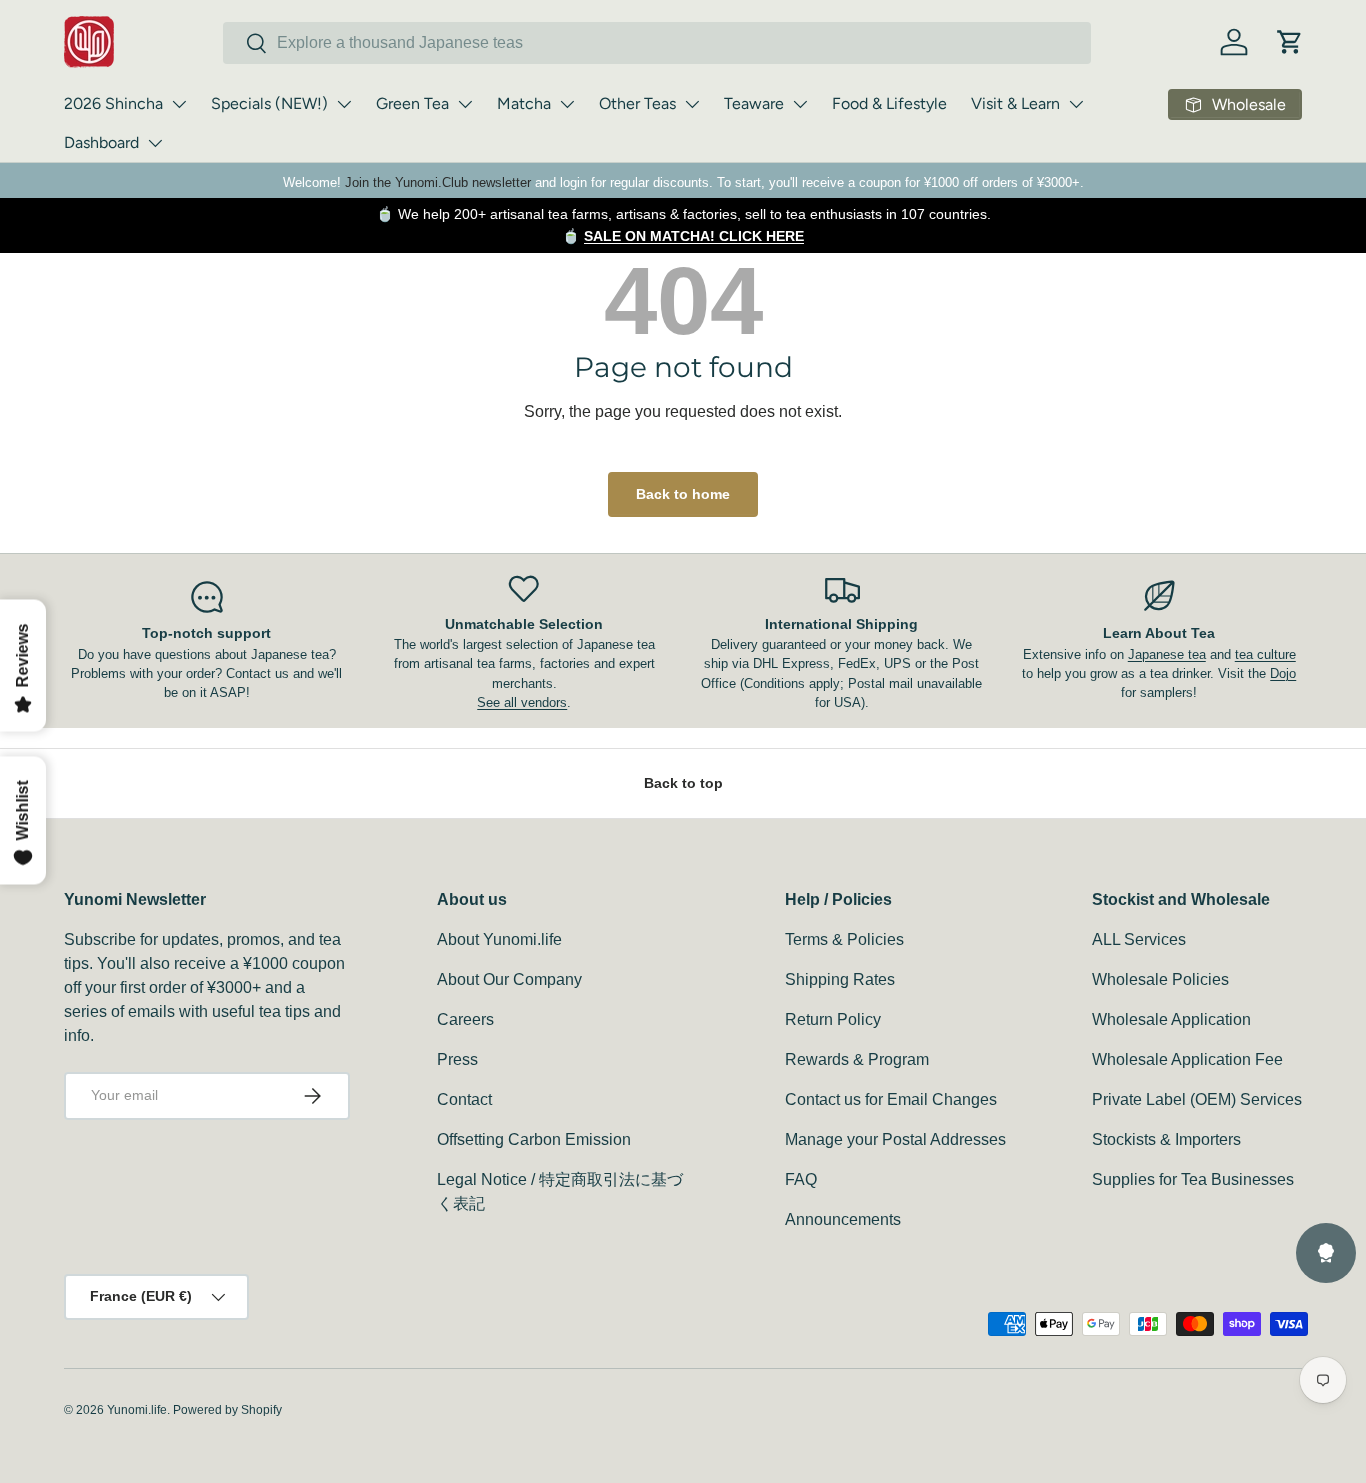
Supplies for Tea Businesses (1193, 1179)
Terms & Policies (844, 939)
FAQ (801, 1179)
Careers (465, 1019)
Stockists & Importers (1166, 1139)
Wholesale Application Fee (1187, 1059)
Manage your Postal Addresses (895, 1139)
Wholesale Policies (1160, 979)
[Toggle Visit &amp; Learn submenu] (1076, 104)
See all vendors (522, 702)
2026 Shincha (113, 103)
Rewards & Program (857, 1059)
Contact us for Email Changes (891, 1099)
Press (457, 1059)
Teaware (754, 103)
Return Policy (833, 1019)
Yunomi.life (137, 1410)
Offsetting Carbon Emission (534, 1139)
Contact (464, 1099)
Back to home (683, 494)
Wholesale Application (1171, 1019)
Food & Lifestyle (889, 103)
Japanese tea (1167, 654)
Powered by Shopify (227, 1410)
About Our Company (509, 979)
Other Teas (637, 103)
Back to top (683, 783)
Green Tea (412, 103)
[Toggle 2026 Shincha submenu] (179, 104)
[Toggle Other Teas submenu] (692, 104)
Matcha (524, 103)
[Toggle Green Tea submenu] (465, 104)
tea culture (1265, 654)
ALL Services (1139, 939)
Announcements (843, 1219)
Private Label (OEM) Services (1197, 1099)
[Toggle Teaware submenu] (800, 104)
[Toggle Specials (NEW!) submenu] (344, 104)
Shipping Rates (840, 979)
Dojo (1283, 673)
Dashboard (101, 142)
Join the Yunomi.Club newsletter (438, 182)
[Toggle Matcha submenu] (567, 104)
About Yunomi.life (499, 939)
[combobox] (657, 43)
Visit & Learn (1015, 103)
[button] (1290, 42)
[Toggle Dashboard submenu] (155, 143)
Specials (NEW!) (269, 103)
